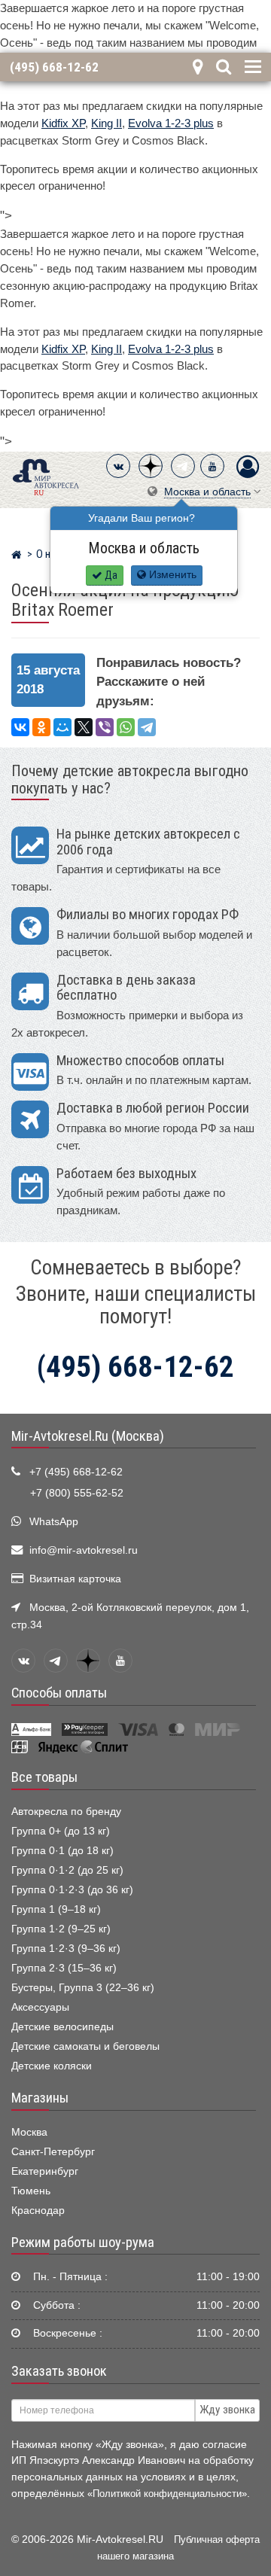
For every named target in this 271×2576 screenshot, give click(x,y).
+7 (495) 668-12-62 (76, 1472)
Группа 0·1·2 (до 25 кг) (67, 1870)
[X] (84, 727)
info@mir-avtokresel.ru (84, 1550)
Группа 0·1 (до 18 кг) (62, 1851)
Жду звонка (227, 2410)
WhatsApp (54, 1522)
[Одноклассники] (41, 727)
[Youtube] (212, 466)
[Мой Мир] (62, 727)
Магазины (40, 2098)
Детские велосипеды (62, 2027)
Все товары (44, 1777)
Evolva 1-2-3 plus (171, 123)
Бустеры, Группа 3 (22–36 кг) (83, 1988)
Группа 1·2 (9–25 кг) (61, 1929)
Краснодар (38, 2211)
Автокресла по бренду (66, 1812)
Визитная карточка (75, 1579)
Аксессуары (40, 2007)
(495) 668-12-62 (54, 67)
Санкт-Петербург (53, 2152)
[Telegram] (183, 466)
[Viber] (105, 727)
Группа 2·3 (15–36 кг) (64, 1968)
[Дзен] (151, 466)
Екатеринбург (45, 2171)
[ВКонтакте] (118, 466)
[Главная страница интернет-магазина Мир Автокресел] (16, 556)
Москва (29, 2132)
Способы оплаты (59, 1693)
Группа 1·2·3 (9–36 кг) (66, 1949)
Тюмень (31, 2191)
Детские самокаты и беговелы (85, 2046)
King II (107, 123)
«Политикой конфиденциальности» (167, 2494)
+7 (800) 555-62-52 (77, 1493)
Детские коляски (52, 2066)
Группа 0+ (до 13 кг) (61, 1831)
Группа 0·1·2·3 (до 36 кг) (72, 1890)
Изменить (171, 575)
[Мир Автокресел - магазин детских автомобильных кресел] (46, 475)
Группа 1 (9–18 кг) (56, 1909)
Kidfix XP (63, 123)
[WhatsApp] (126, 727)
